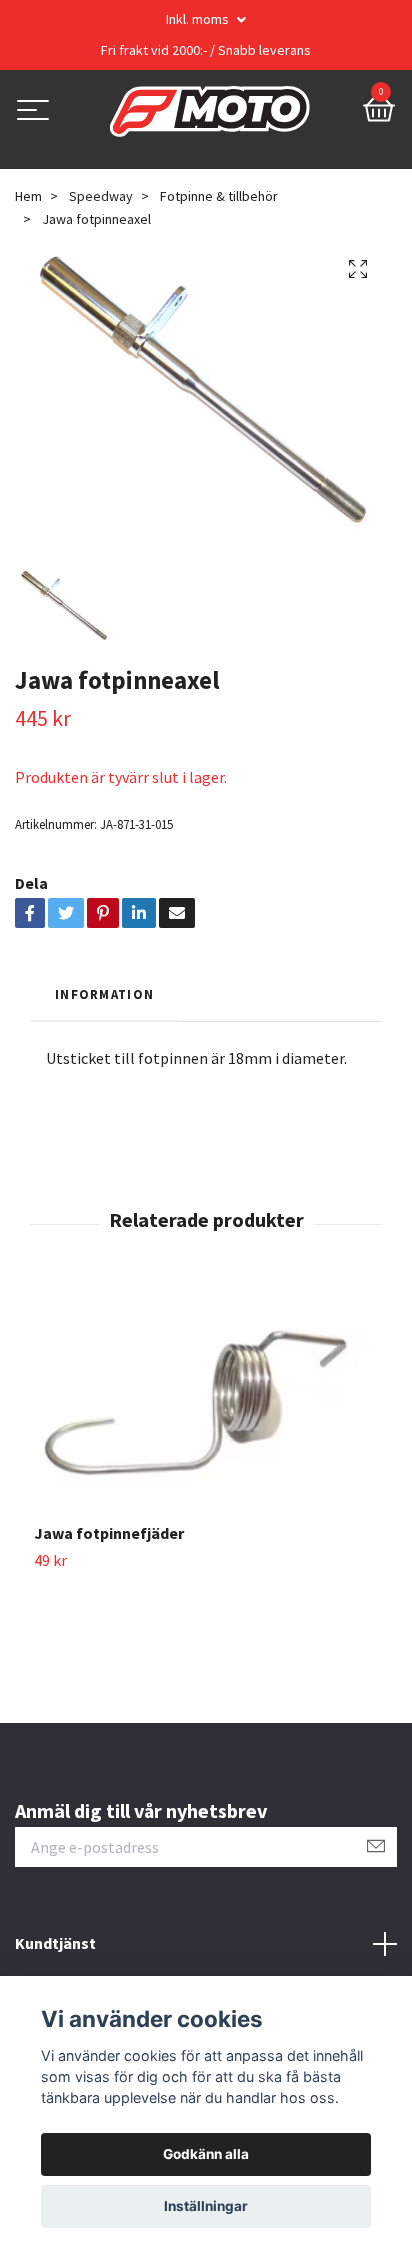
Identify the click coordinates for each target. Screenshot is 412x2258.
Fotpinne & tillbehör (219, 196)
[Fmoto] (210, 112)
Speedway (101, 196)
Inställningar (206, 2206)
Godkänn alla (206, 2154)
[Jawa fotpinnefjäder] (206, 1403)
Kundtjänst (55, 1943)
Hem (28, 196)
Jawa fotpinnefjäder (109, 1533)
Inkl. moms (199, 19)
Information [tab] (104, 994)
